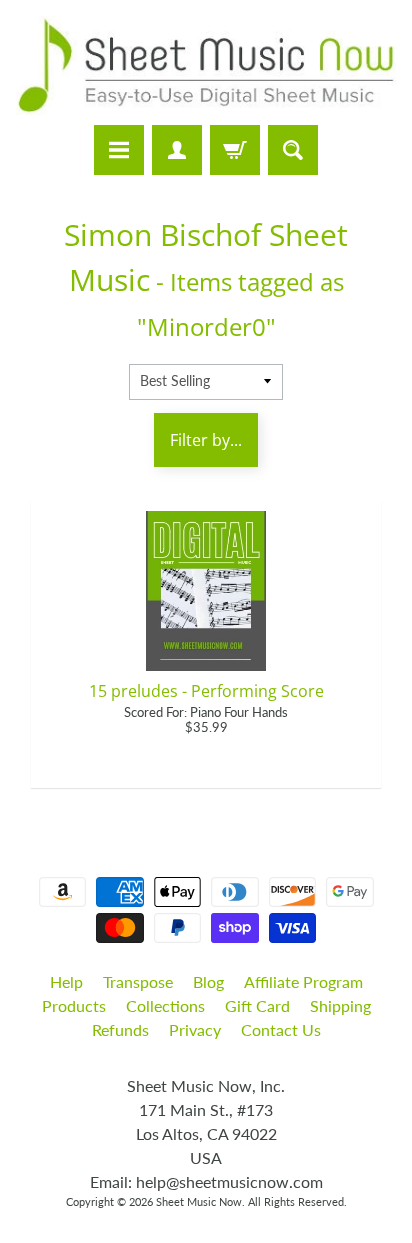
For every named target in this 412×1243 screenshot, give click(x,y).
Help (66, 981)
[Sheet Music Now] (206, 65)
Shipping (340, 1005)
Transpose (138, 981)
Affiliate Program (303, 981)
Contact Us (281, 1029)
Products (74, 1005)
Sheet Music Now (199, 1201)
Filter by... (206, 440)
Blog (208, 981)
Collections (165, 1005)
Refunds (120, 1029)
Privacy (195, 1029)
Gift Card (257, 1005)
